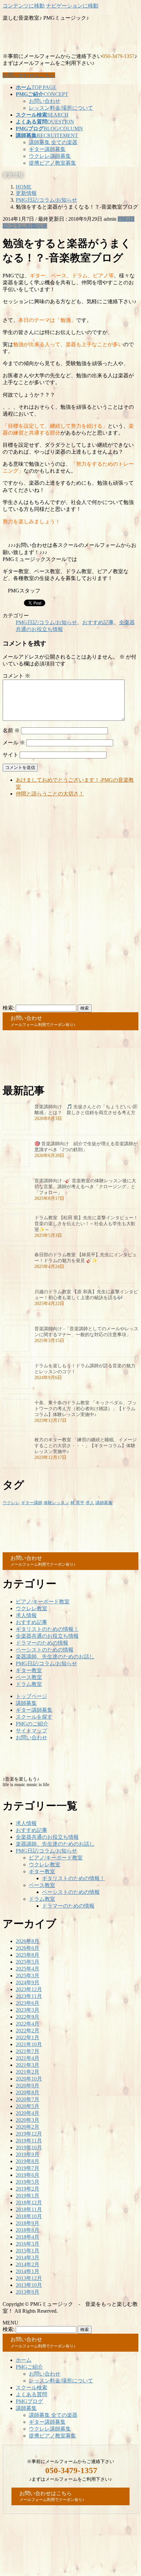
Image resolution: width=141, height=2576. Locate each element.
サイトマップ (31, 1731)
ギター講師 (32, 1503)
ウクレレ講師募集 (50, 156)
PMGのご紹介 (32, 1724)
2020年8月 (28, 2092)
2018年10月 (29, 2216)
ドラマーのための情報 (42, 1643)
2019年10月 (29, 2147)
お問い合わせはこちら (29, 75)
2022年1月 (28, 2037)
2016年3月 (28, 2244)
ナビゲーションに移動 (72, 6)
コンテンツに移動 (24, 6)
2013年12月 (29, 2278)
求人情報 (26, 1615)
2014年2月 (28, 2264)
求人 (90, 1503)
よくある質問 (31, 2394)
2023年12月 (29, 1989)
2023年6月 (28, 2003)
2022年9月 (28, 2017)
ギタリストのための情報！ (47, 1629)
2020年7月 (28, 2099)
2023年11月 (29, 1996)
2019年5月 (28, 2182)
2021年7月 (28, 2051)
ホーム (24, 2360)
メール (14, 743)
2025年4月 (28, 1969)
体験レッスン (56, 1503)
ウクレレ (11, 1503)
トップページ (31, 1696)
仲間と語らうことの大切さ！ (50, 794)
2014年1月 (28, 2271)
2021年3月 (28, 2065)
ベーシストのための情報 (45, 1650)
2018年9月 (28, 2223)
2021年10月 (29, 2044)
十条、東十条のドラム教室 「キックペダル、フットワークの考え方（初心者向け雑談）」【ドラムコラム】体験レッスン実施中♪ (86, 1409)
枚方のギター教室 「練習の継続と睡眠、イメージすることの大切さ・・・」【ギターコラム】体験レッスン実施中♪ (86, 1446)
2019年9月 (28, 2154)
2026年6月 (28, 1948)
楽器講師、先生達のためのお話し (55, 1657)
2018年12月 (29, 2203)
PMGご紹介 (29, 2367)
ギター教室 (29, 1670)
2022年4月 (28, 2024)
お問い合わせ (45, 101)
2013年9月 (28, 2292)
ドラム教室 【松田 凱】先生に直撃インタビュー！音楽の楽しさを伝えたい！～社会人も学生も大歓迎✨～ (86, 1224)
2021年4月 (28, 2058)
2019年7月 (28, 2168)
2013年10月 (29, 2285)
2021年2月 (28, 2072)
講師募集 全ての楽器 (53, 142)
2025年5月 (28, 1962)
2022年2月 (28, 2031)
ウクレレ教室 (31, 1608)
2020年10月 (29, 2079)
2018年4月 (28, 2237)
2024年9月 (28, 1982)
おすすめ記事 (98, 622)
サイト (10, 755)
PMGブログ (29, 2401)
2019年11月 (29, 2141)
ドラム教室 (29, 1684)
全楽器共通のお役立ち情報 (47, 1636)
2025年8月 (28, 1955)
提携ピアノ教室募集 (52, 163)
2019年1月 (28, 2196)
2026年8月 (28, 1941)
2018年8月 (28, 2230)
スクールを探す (34, 1717)
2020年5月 (28, 2106)
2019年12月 (29, 2134)
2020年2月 (28, 2127)
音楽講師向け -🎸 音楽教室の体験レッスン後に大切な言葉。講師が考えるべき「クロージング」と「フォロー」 (85, 1187)
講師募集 (104, 1503)
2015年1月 (28, 2251)
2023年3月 (28, 2010)
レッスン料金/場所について (61, 108)
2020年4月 (28, 2113)
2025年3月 (28, 1976)
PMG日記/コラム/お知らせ (46, 622)
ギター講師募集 (47, 149)
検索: (9, 1008)
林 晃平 (77, 1503)
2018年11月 (29, 2209)
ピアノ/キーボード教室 (43, 1602)
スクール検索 (31, 2388)
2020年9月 (28, 2086)
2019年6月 (28, 2175)
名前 (11, 730)
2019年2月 (28, 2189)
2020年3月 (28, 2120)
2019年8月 (28, 2161)
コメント (16, 676)
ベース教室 (29, 1677)
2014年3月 (28, 2258)
